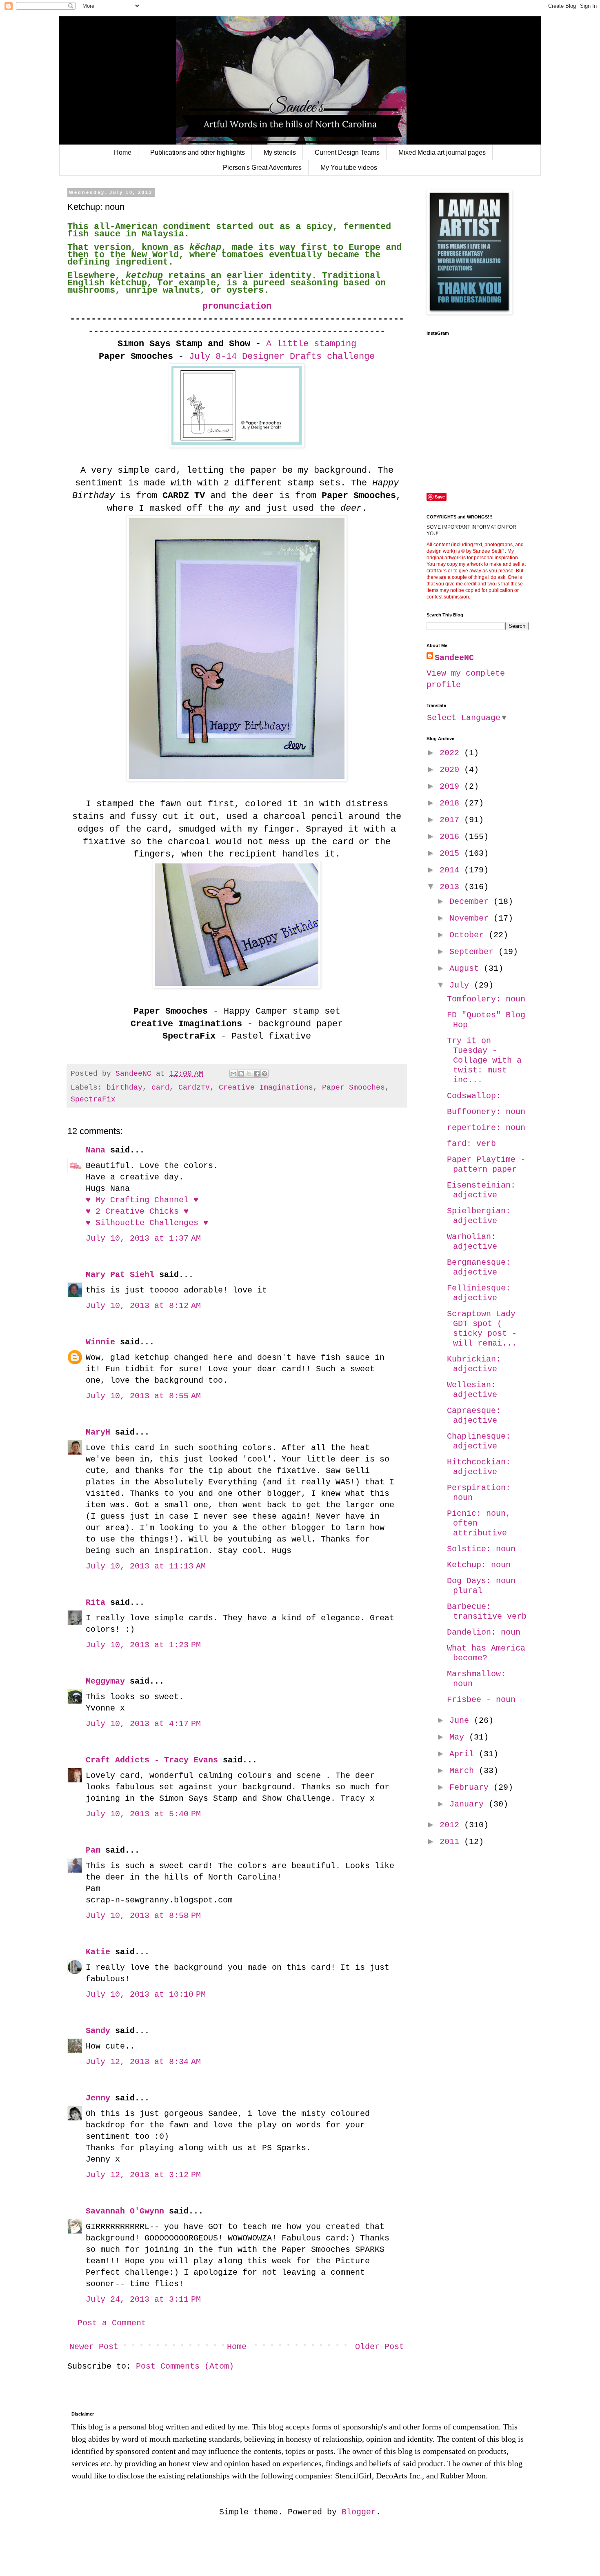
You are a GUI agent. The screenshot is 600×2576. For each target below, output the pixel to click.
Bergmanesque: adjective (479, 1267)
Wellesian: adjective (472, 1390)
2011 (452, 1842)
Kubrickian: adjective (474, 1364)
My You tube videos (349, 168)
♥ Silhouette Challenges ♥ (147, 1223)
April (464, 1754)
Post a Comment (112, 2323)
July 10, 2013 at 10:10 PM (146, 1994)
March (464, 1771)
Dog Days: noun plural (481, 1586)
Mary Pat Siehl (120, 1275)
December (471, 902)
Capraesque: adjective (474, 1416)
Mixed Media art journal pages (442, 152)
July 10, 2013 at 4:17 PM (143, 1724)
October (469, 935)
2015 (452, 853)
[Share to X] (249, 1074)
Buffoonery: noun (486, 1112)
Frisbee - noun (481, 1700)
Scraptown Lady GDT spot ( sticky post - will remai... (482, 1329)
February (471, 1787)
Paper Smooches (353, 1088)
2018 (452, 803)
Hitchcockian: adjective (479, 1467)
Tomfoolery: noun (486, 999)
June (462, 1721)
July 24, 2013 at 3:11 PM (143, 2299)
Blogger (359, 2512)
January (469, 1804)
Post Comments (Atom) (185, 2366)
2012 (452, 1825)
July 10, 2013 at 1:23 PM (143, 1645)
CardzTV (194, 1088)
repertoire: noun (486, 1128)
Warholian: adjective (472, 1242)
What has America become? (486, 1653)
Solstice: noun (481, 1549)
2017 (452, 820)
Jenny (98, 2098)
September (474, 952)
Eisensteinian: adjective (481, 1190)
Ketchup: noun (479, 1565)
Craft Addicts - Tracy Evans (152, 1760)
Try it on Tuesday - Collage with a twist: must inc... (484, 1060)
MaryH (98, 1432)
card (160, 1088)
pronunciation (237, 306)
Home (123, 152)
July (462, 985)
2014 (452, 870)
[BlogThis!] (241, 1074)
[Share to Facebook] (257, 1074)
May (459, 1737)
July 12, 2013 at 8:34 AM (143, 2062)
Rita (96, 1603)
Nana (96, 1150)
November (471, 918)
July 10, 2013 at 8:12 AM (143, 1306)
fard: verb (471, 1144)
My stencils (280, 152)
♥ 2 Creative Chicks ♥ (137, 1211)
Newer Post (94, 2347)
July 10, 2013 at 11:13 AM (146, 1566)
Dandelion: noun (484, 1632)
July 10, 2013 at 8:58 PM (143, 1916)
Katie (98, 1952)
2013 (452, 887)
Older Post (380, 2347)
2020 (452, 770)
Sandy (98, 2031)
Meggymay (105, 1681)
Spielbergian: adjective (479, 1216)
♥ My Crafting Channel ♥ (142, 1200)
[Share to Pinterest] (264, 1074)
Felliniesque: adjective (479, 1293)
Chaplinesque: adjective (479, 1441)
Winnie (100, 1342)
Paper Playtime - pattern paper (486, 1165)
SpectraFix (93, 1099)
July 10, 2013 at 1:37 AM (143, 1238)
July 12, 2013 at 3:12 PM (143, 2175)
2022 (452, 753)
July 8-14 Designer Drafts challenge (279, 357)
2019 (452, 786)
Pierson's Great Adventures (262, 168)
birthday (124, 1088)
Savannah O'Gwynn (125, 2211)
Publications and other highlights (198, 152)
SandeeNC (454, 658)
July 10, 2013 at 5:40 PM (143, 1814)
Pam (93, 1850)
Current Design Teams (347, 152)
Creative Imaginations (266, 1088)
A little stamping (311, 344)
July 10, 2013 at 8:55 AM (143, 1396)
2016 (452, 837)
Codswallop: (474, 1096)
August (467, 969)
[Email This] (233, 1074)
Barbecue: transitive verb (487, 1612)
